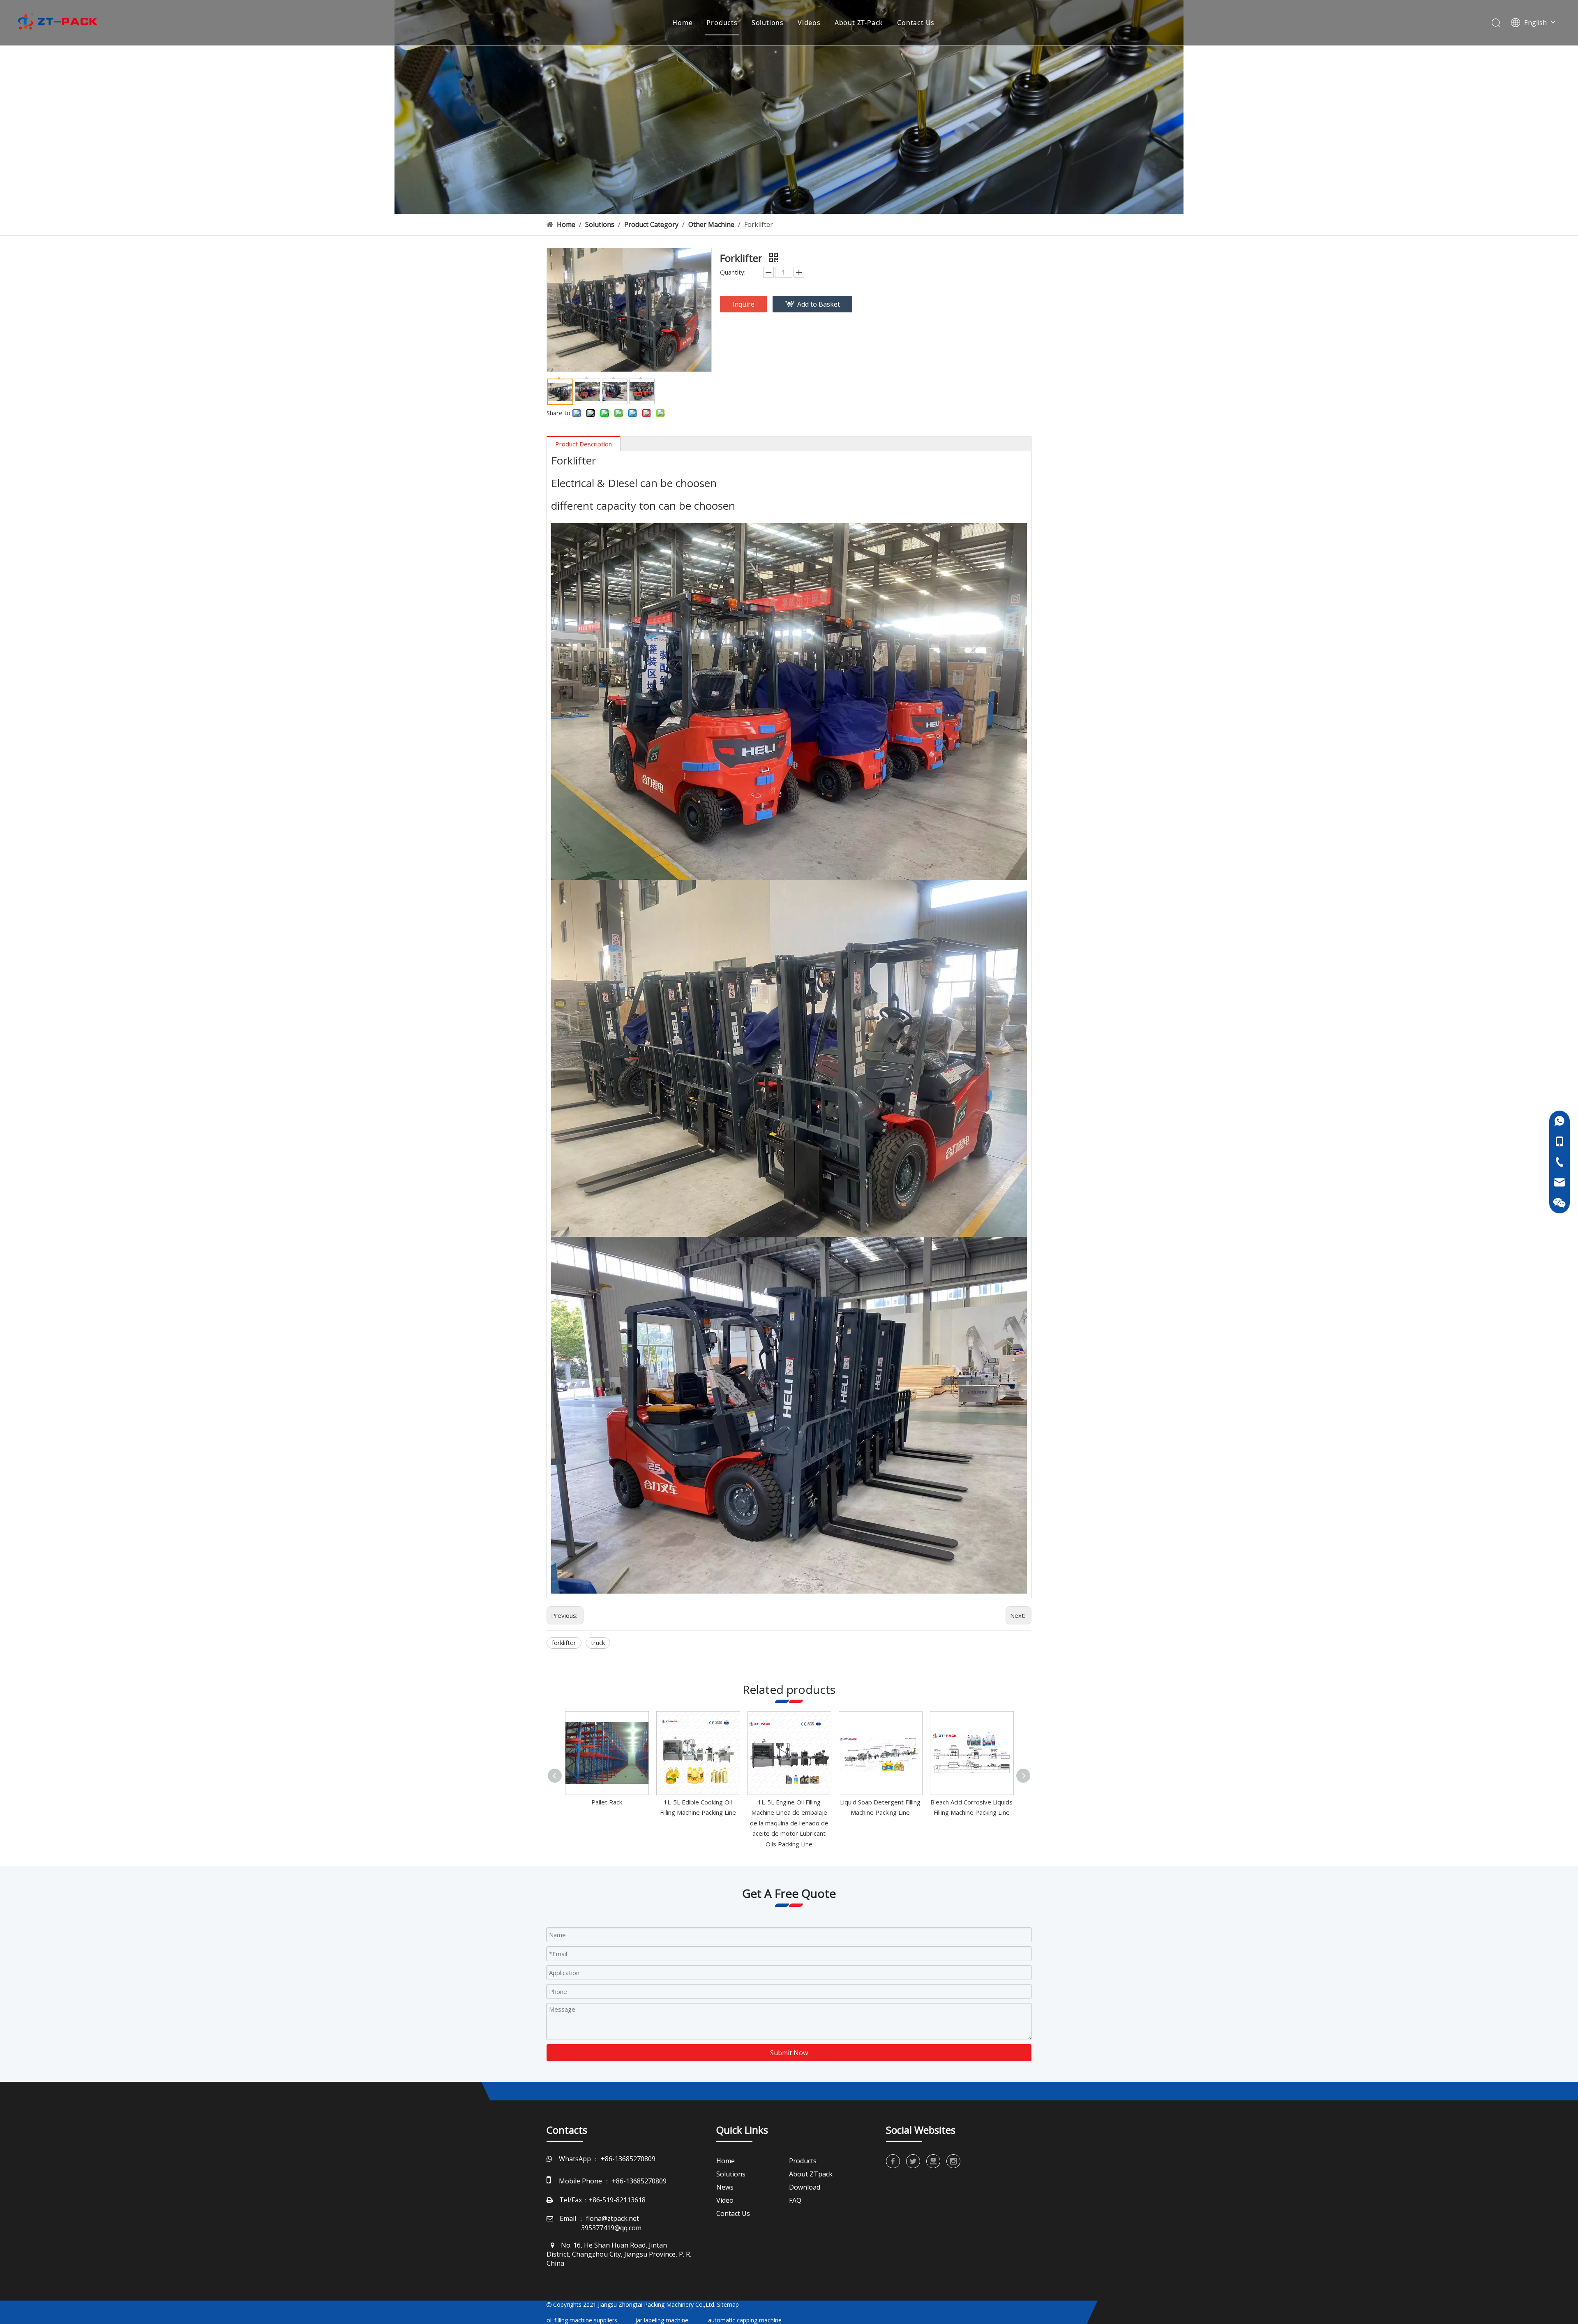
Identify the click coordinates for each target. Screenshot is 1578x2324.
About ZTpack (811, 2174)
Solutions (768, 23)
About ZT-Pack (859, 23)
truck (598, 1643)
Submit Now (789, 2053)
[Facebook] (893, 2161)
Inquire (743, 304)
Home (682, 23)
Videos (809, 23)
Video (725, 2200)
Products (722, 23)
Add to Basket (819, 304)
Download (805, 2187)
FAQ (795, 2200)
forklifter (564, 1643)
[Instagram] (953, 2161)
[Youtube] (933, 2161)
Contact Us (916, 23)
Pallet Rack (607, 1802)
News (725, 2187)
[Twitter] (913, 2161)
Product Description (584, 444)
